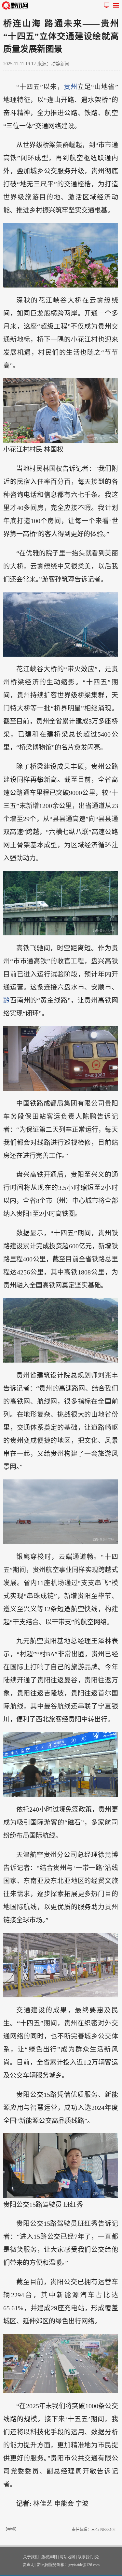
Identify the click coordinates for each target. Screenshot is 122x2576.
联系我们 (86, 2557)
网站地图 (67, 2557)
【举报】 (11, 2530)
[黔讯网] (16, 5)
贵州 (71, 87)
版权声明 (49, 2557)
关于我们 (31, 2557)
